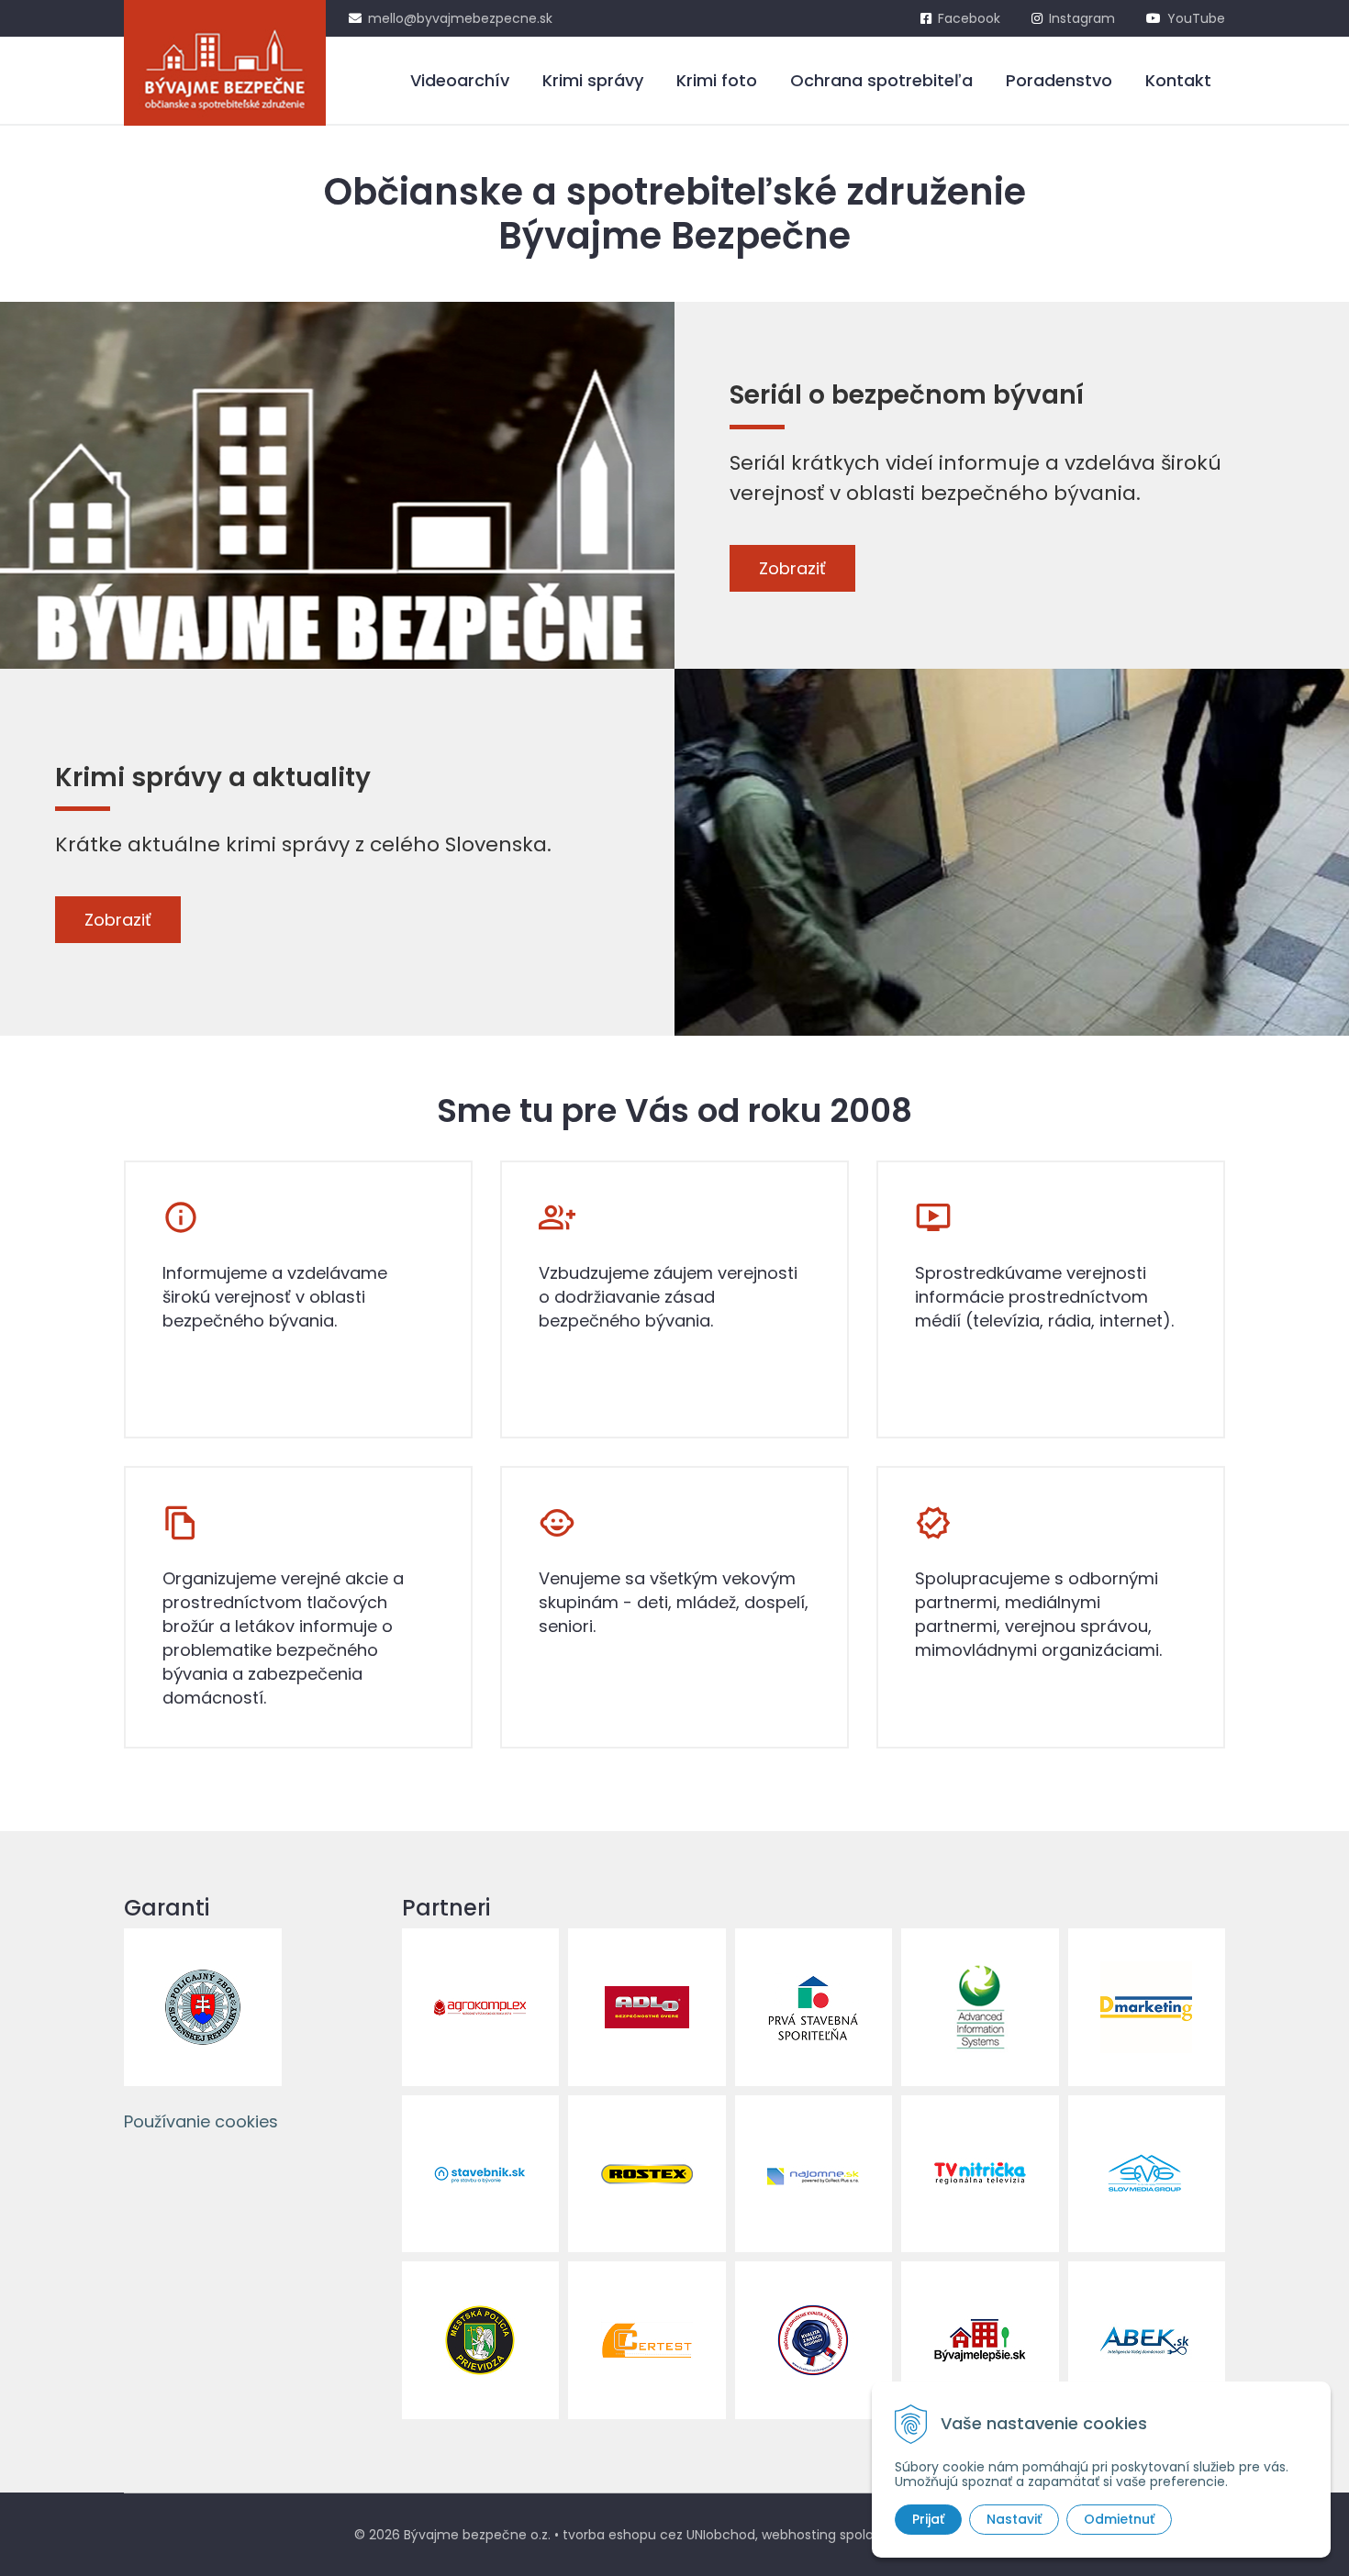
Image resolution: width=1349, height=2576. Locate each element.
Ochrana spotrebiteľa (881, 80)
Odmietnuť (1119, 2519)
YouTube (1196, 18)
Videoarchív (460, 80)
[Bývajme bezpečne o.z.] (225, 63)
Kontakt (1178, 80)
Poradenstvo (1059, 80)
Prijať (928, 2519)
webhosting (799, 2535)
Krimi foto (717, 80)
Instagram (1082, 18)
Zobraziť (792, 568)
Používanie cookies (201, 2121)
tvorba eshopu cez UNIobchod (659, 2535)
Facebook (969, 18)
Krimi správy (593, 80)
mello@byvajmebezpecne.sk (460, 18)
